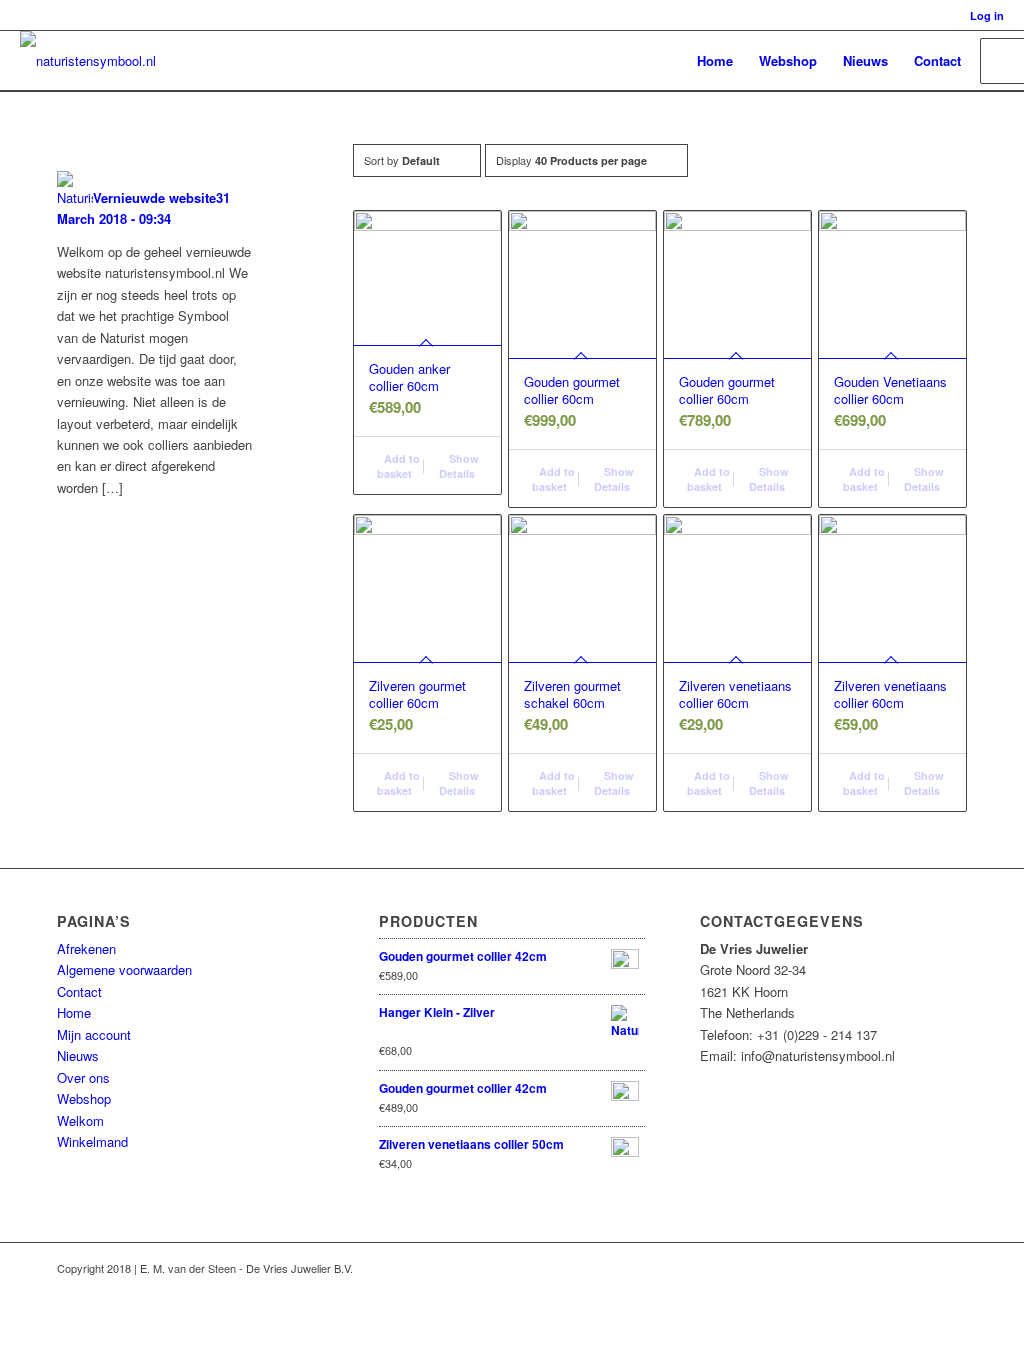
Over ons (83, 1077)
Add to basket (398, 466)
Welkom (80, 1120)
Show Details (459, 466)
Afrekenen (86, 948)
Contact (79, 991)
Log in (987, 15)
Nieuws (78, 1055)
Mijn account (94, 1034)
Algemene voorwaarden (124, 969)
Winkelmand (92, 1141)
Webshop (84, 1098)
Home (74, 1012)
